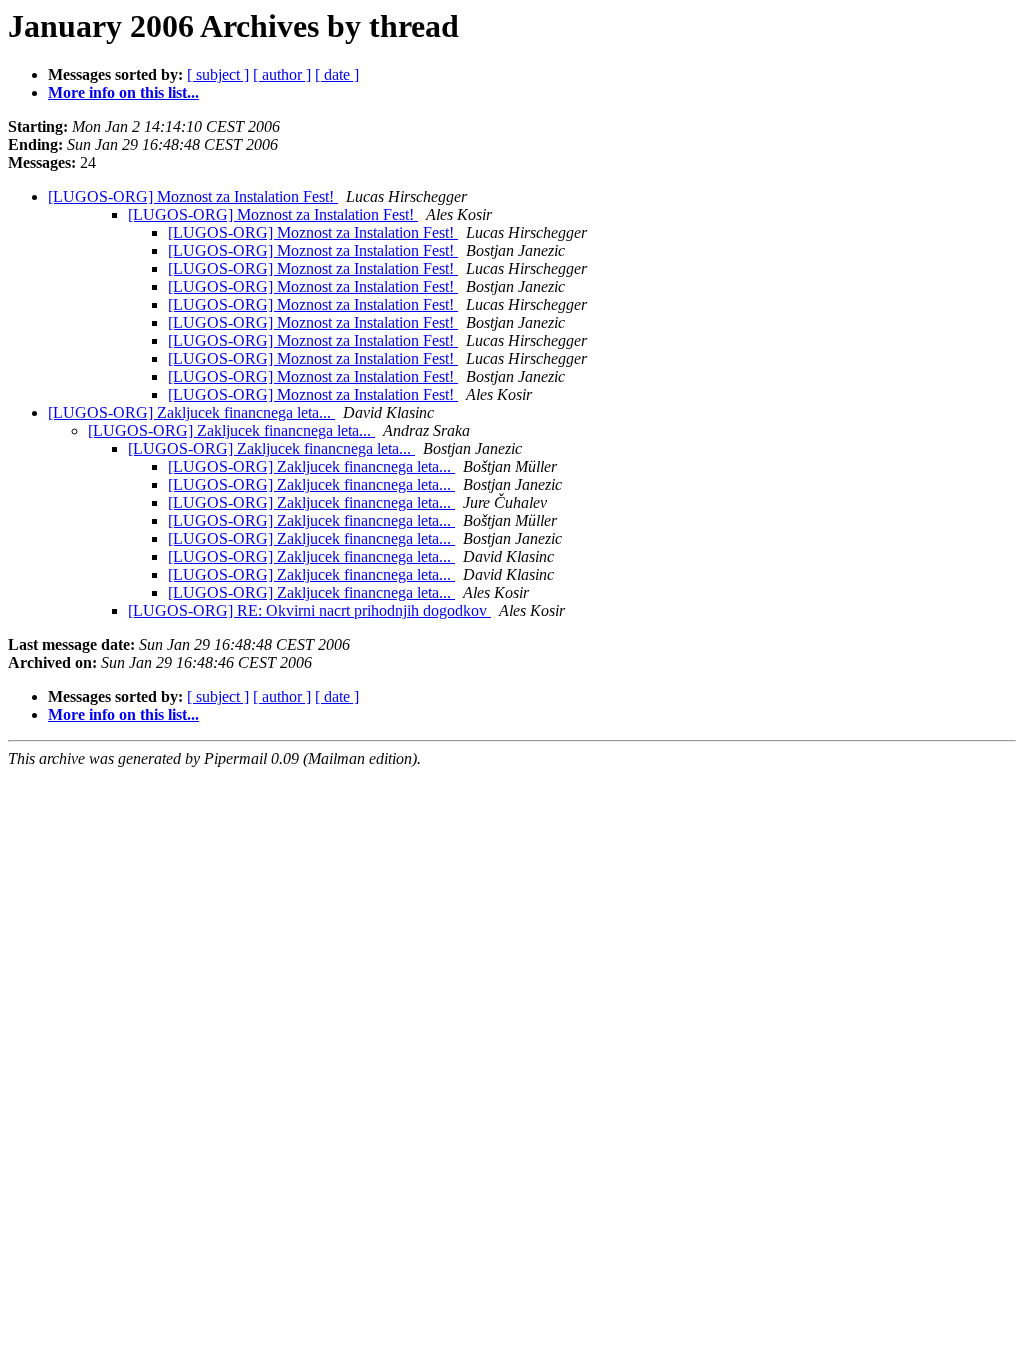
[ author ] (282, 74)
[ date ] (337, 74)
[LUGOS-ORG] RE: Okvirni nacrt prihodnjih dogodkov (309, 610)
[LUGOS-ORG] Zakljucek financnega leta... (191, 412)
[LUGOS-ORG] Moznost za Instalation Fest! (193, 196)
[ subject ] (218, 74)
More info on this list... (123, 92)
